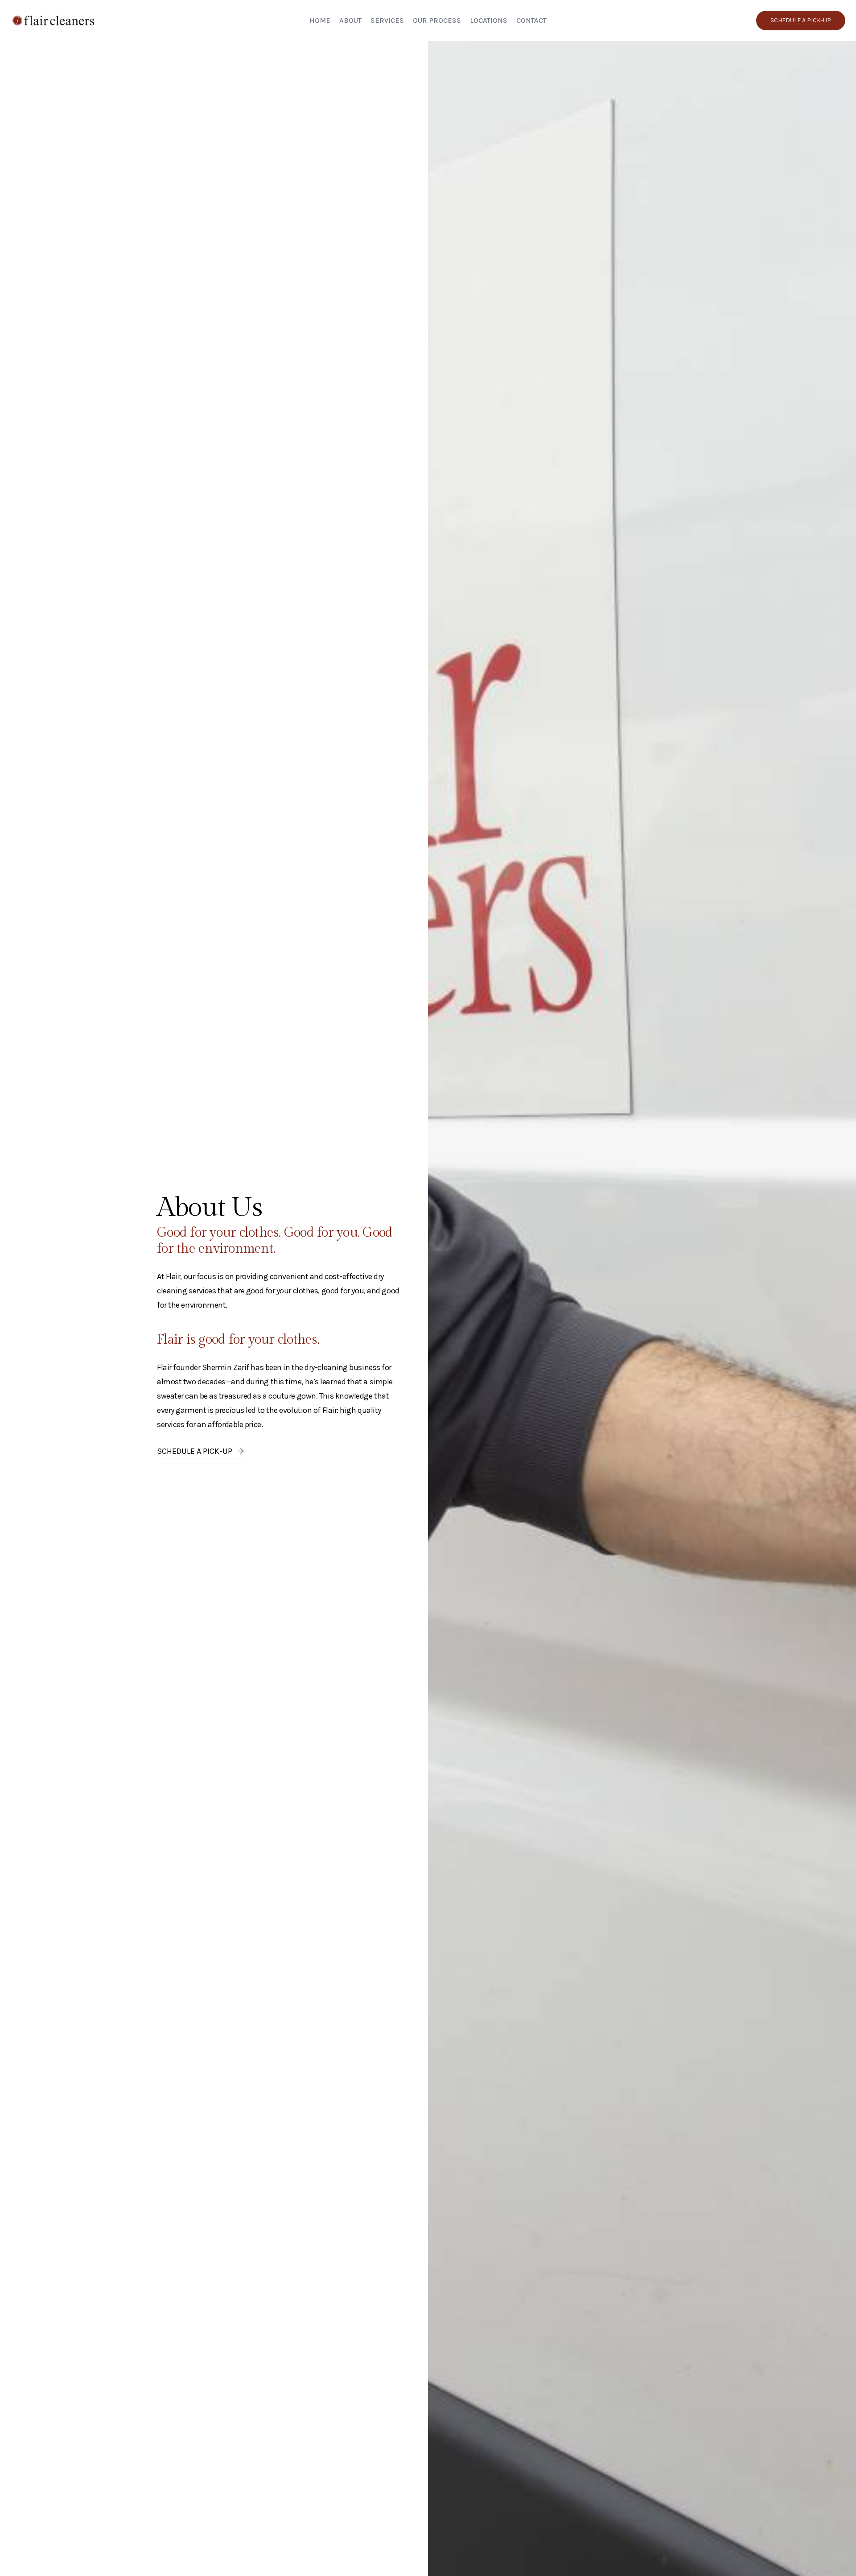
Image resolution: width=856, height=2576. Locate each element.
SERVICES (387, 20)
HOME (320, 20)
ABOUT (350, 20)
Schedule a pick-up (801, 20)
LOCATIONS (489, 20)
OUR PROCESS (437, 20)
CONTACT (531, 20)
